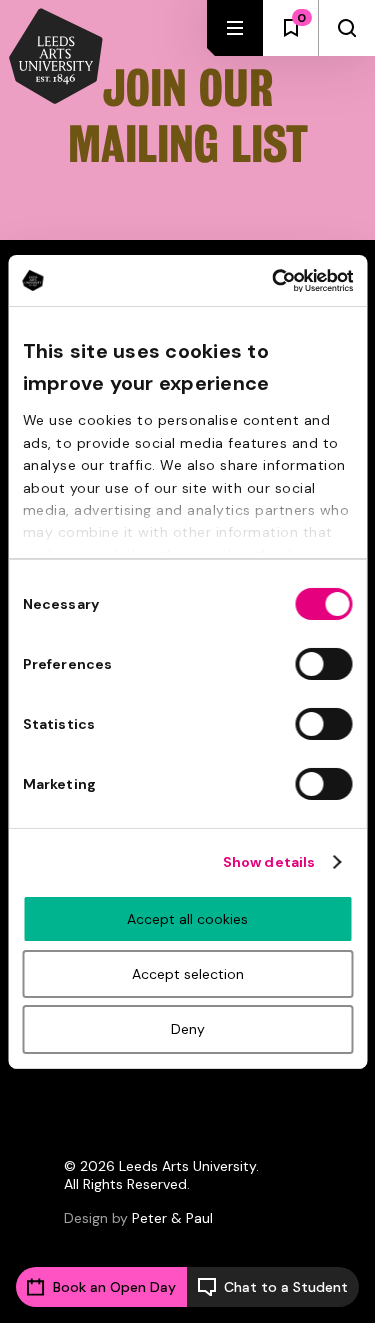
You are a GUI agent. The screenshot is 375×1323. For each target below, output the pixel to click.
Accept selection (188, 974)
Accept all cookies (187, 919)
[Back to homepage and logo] (56, 58)
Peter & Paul (172, 1218)
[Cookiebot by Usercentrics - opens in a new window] (268, 280)
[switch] (323, 664)
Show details (269, 862)
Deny (188, 1029)
